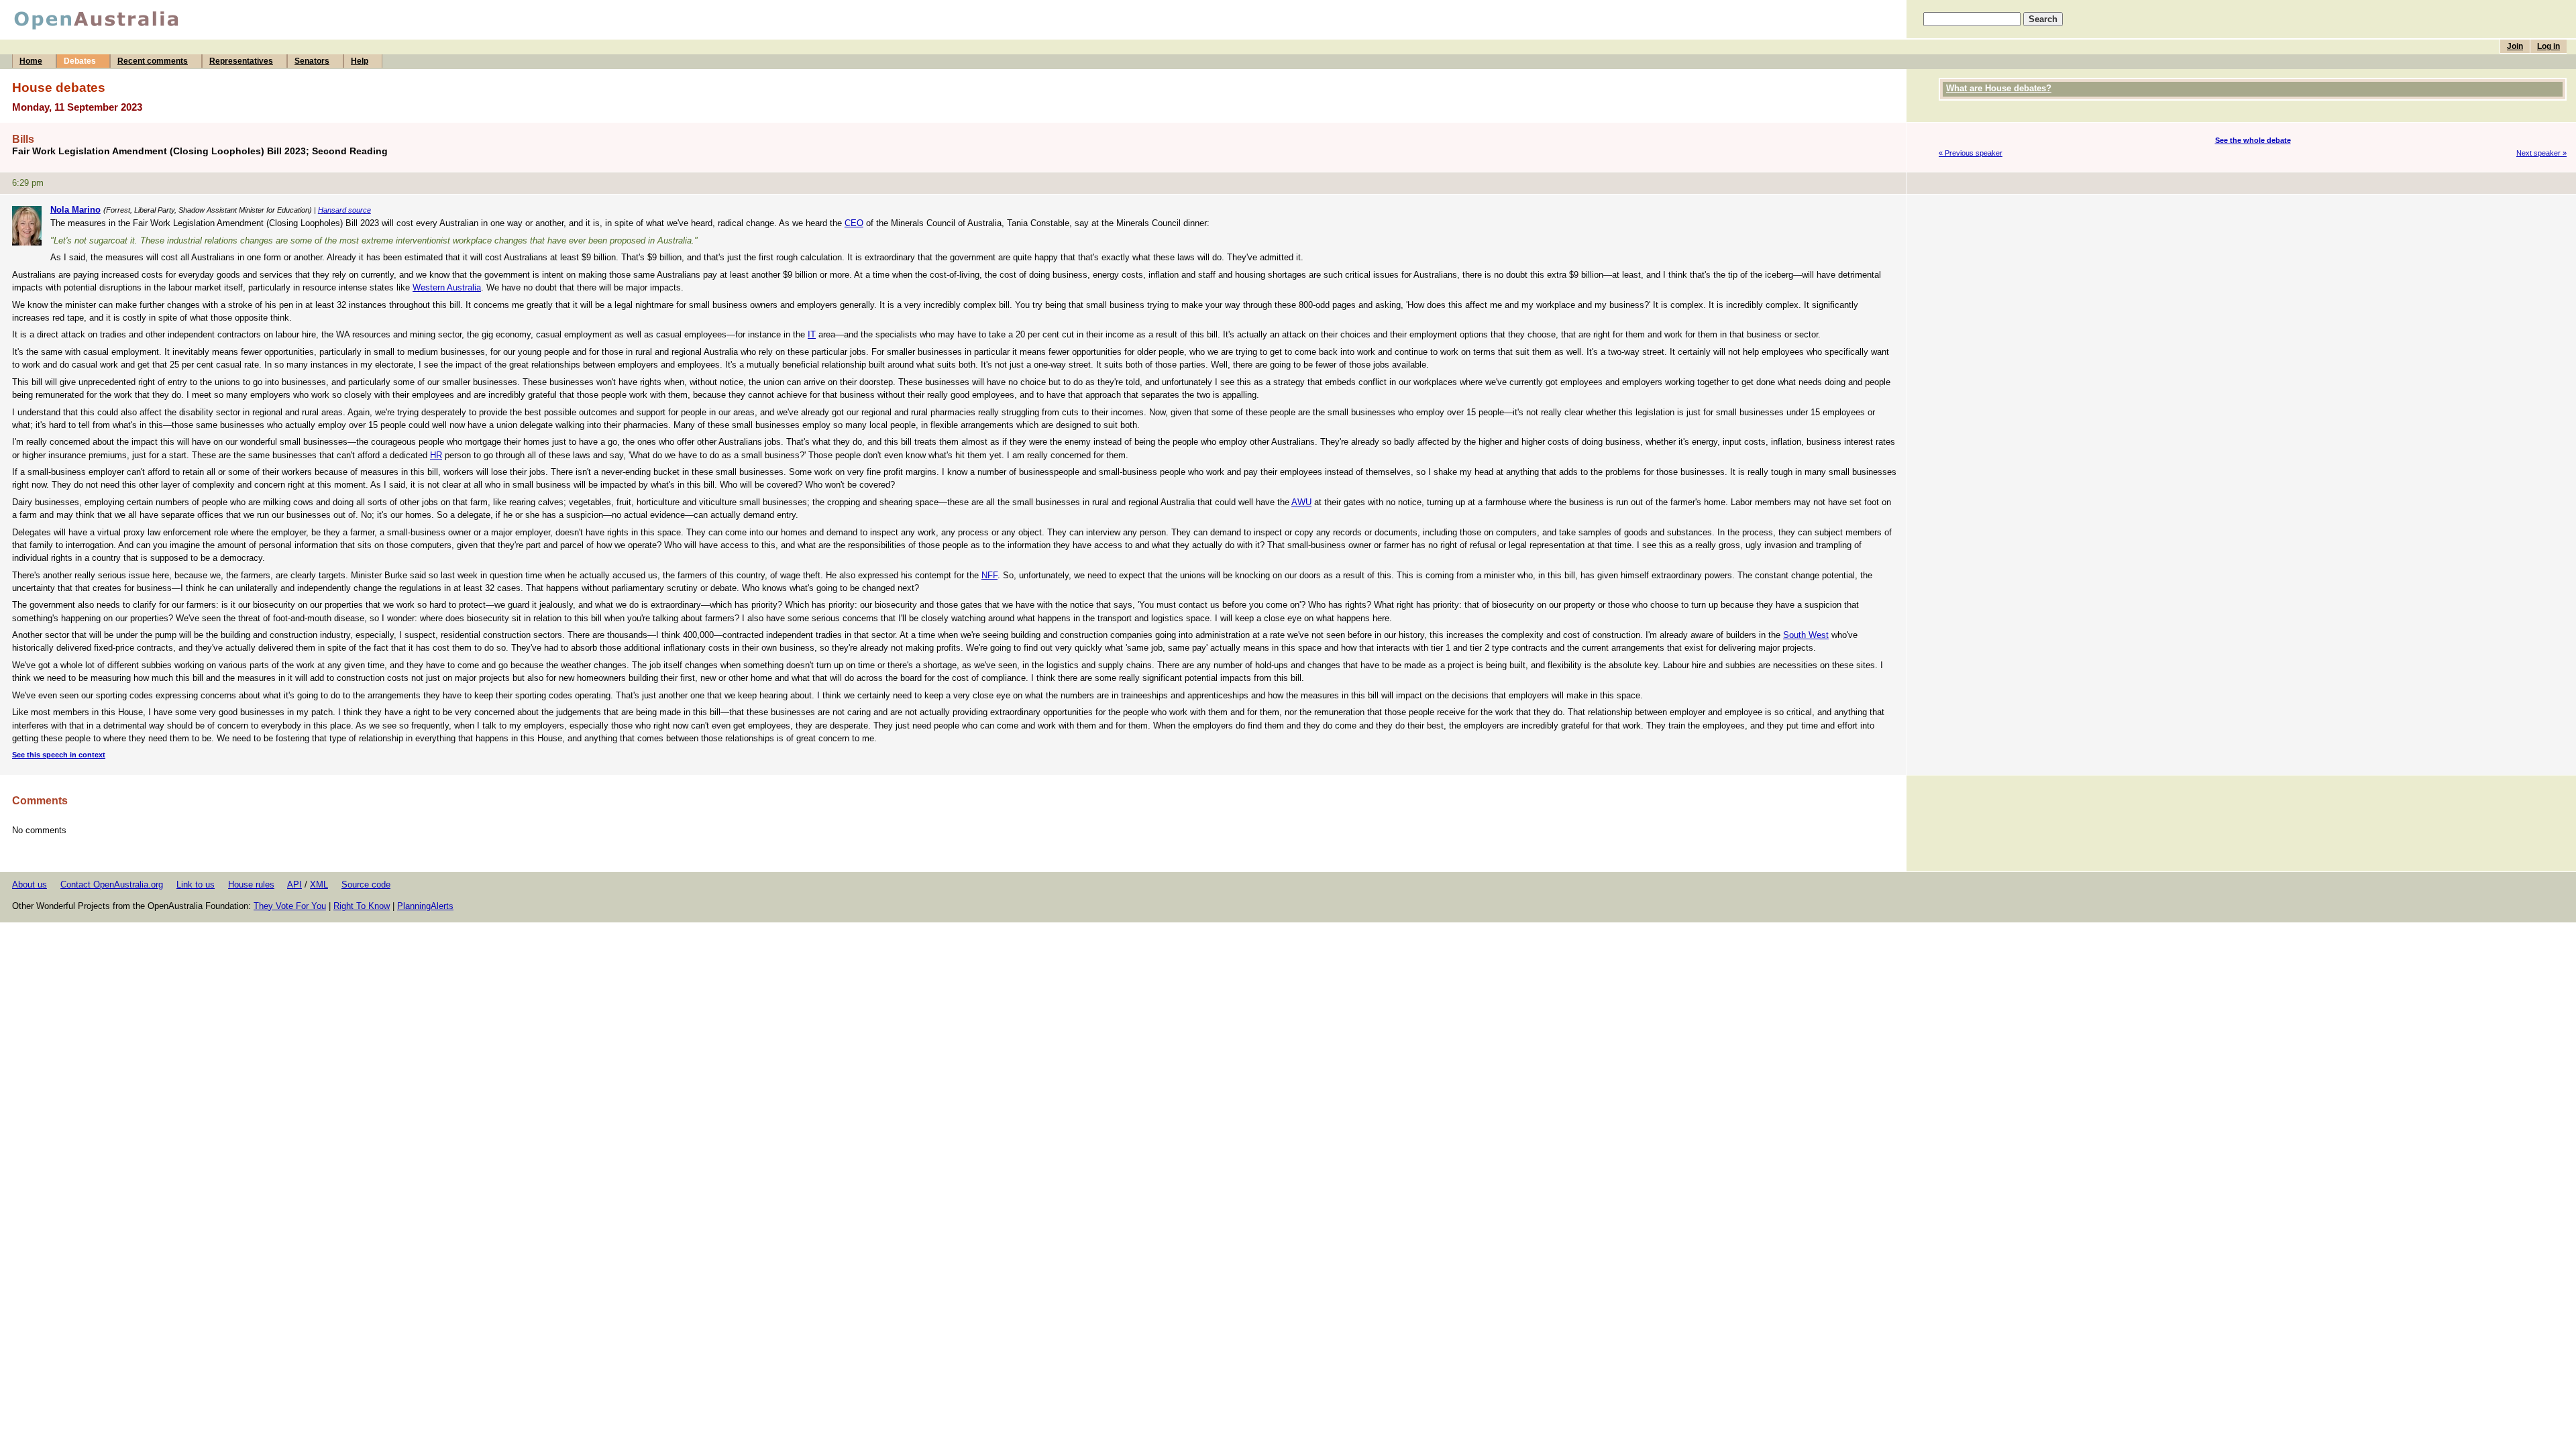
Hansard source (344, 210)
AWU (1301, 502)
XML (319, 884)
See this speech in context (59, 755)
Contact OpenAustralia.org (112, 884)
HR (436, 455)
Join (2515, 46)
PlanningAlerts (425, 906)
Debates (80, 61)
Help (360, 61)
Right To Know (362, 906)
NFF (989, 575)
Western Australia (447, 287)
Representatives (241, 61)
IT (812, 334)
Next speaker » (2541, 153)
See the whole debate (2253, 140)
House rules (251, 884)
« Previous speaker (1971, 153)
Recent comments (153, 61)
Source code (366, 884)
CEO (854, 223)
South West (1806, 635)
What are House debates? (1999, 88)
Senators (312, 61)
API (294, 884)
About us (30, 884)
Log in (2548, 46)
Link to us (196, 884)
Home (31, 61)
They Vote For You (290, 906)
